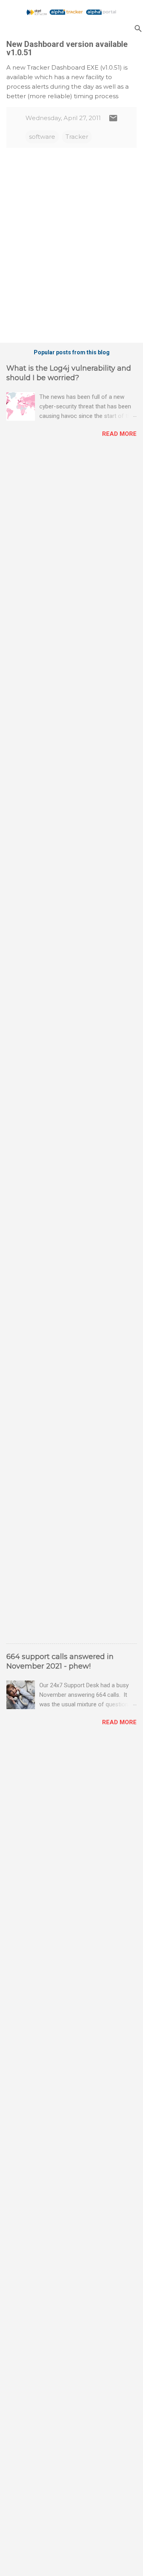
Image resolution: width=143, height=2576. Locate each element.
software (42, 137)
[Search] (138, 28)
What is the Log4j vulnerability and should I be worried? (69, 373)
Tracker (77, 137)
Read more (119, 434)
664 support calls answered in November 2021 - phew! (60, 1661)
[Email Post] (113, 121)
